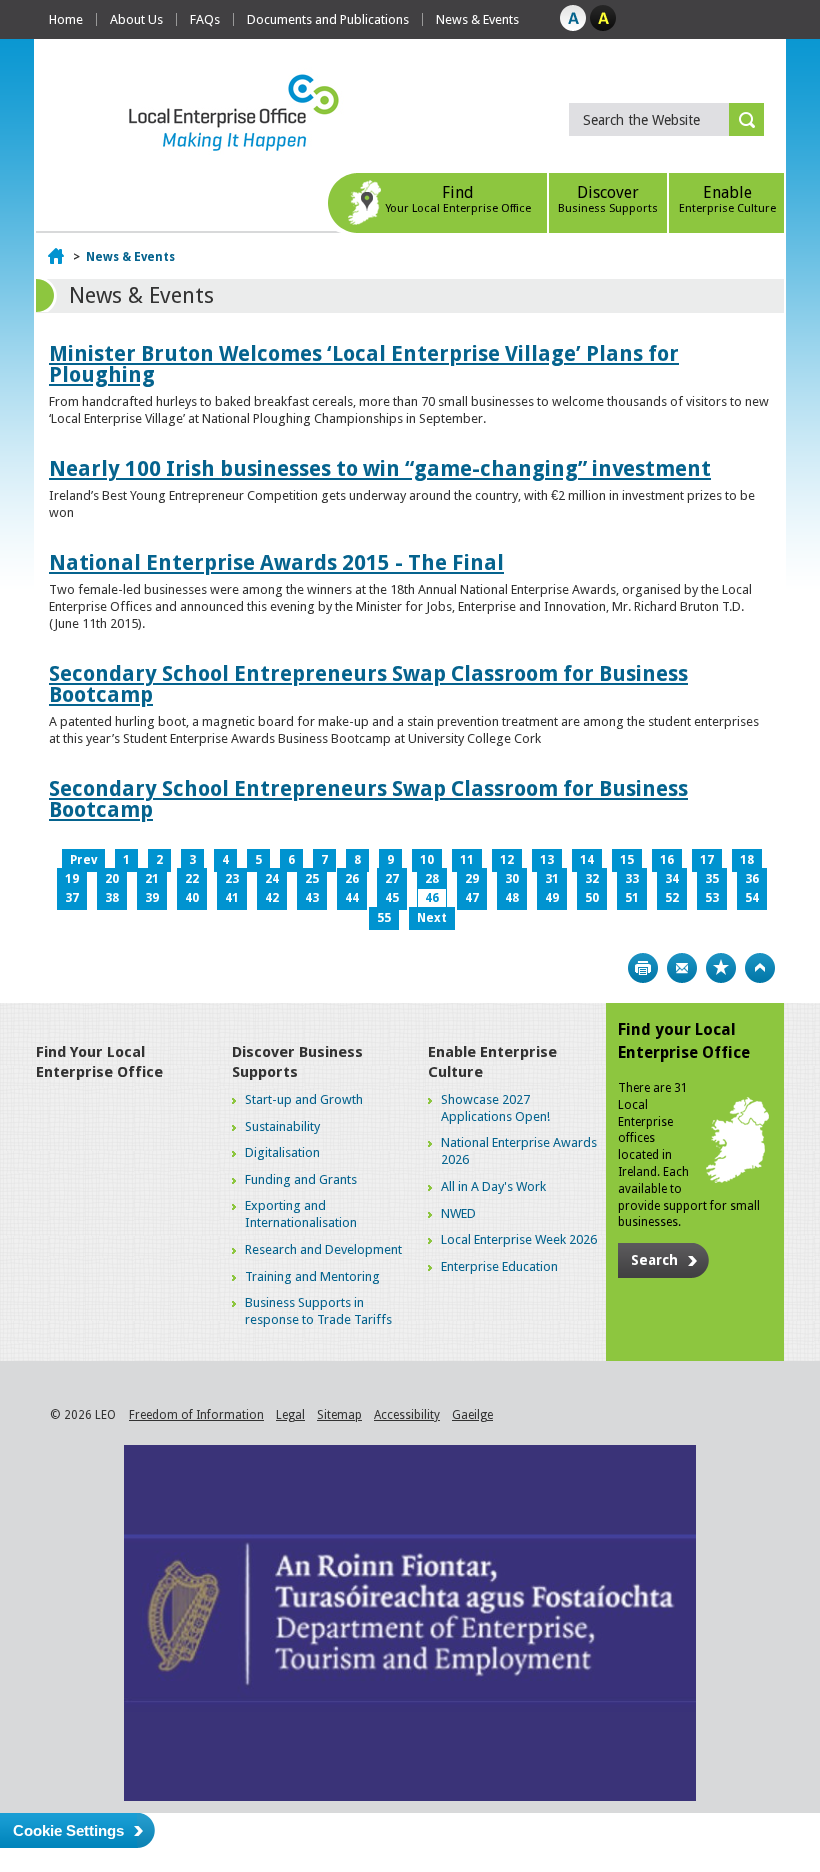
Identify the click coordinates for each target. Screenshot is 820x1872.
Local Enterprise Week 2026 (519, 1239)
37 (72, 898)
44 (352, 898)
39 (152, 898)
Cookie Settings (68, 1830)
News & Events (477, 19)
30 (512, 879)
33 (632, 879)
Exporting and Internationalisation (301, 1214)
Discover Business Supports (297, 1062)
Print (643, 968)
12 (507, 860)
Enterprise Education (499, 1266)
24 (272, 879)
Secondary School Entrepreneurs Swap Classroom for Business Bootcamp (368, 684)
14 (587, 860)
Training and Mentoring (312, 1276)
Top (760, 968)
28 (432, 879)
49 (552, 898)
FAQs (205, 19)
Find (458, 199)
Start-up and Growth (304, 1099)
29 (472, 879)
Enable (727, 199)
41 (232, 898)
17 (707, 860)
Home (66, 19)
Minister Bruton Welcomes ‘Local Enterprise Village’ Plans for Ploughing (364, 364)
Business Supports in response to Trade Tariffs (318, 1311)
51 (632, 898)
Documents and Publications (328, 19)
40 (192, 898)
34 (672, 879)
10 (427, 860)
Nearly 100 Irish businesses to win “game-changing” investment (380, 468)
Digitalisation (282, 1152)
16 (667, 860)
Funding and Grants (301, 1179)
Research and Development (323, 1249)
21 (152, 879)
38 (112, 898)
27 (392, 879)
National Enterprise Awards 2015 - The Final (276, 562)
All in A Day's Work (493, 1186)
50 (592, 898)
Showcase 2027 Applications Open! (495, 1108)
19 (72, 879)
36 (752, 879)
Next (432, 918)
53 (712, 898)
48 (512, 898)
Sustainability (282, 1126)
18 (747, 860)
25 (312, 879)
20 (112, 879)
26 (352, 879)
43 (312, 898)
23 (232, 879)
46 (432, 898)
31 (552, 879)
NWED (458, 1213)
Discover (608, 199)
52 (672, 898)
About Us (136, 19)
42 (272, 898)
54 (752, 898)
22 (192, 879)
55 (384, 918)
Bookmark (721, 968)
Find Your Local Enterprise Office (99, 1062)
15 (627, 860)
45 (392, 898)
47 (472, 898)
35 (712, 879)
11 (467, 860)
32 (592, 879)
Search (654, 1260)
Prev (83, 860)
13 (547, 860)
